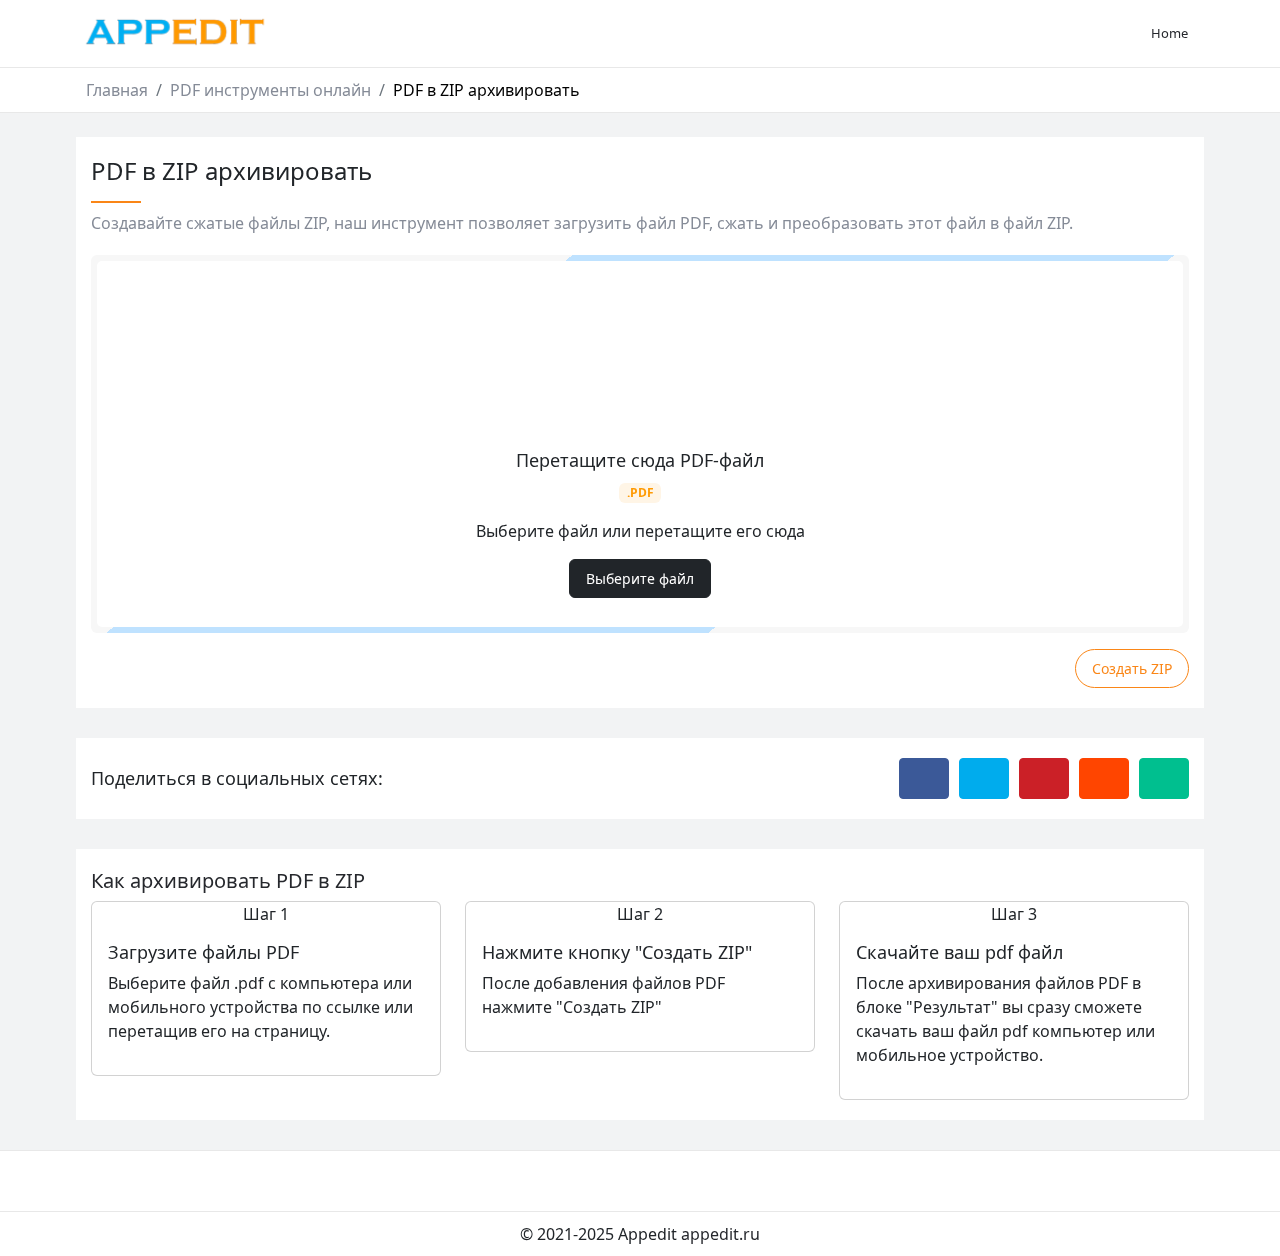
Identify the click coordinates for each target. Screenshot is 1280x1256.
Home (1169, 33)
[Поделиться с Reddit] (1104, 778)
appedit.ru (720, 1234)
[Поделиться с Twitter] (984, 778)
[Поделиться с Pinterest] (1044, 778)
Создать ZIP (1132, 668)
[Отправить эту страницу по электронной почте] (1164, 778)
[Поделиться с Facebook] (924, 778)
